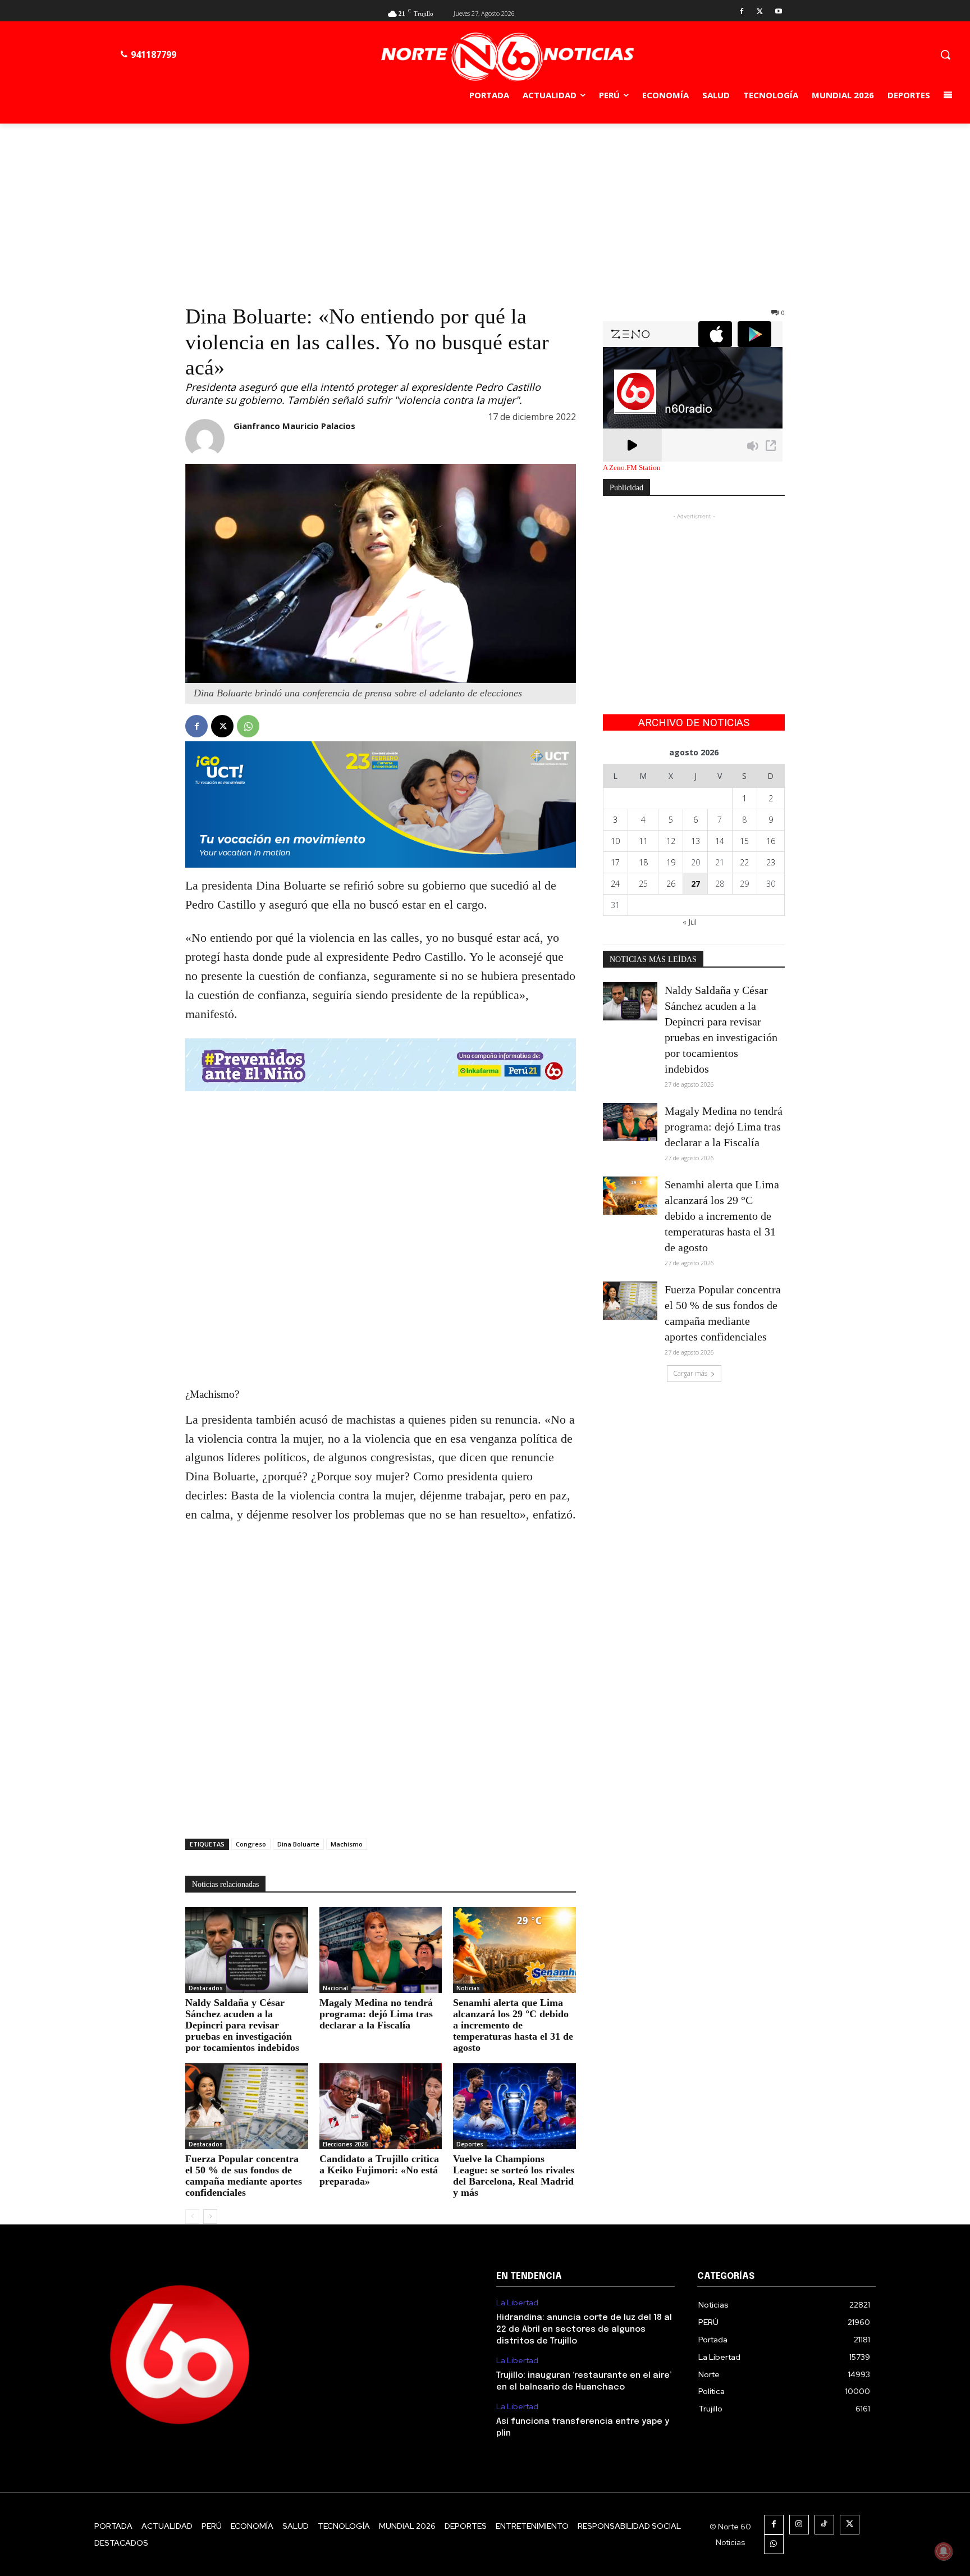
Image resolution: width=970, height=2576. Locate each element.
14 (720, 841)
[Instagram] (799, 2525)
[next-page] (210, 2217)
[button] (945, 54)
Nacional (335, 1988)
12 (671, 841)
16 (771, 841)
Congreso (251, 1844)
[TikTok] (824, 2525)
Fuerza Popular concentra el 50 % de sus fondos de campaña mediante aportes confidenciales (244, 2176)
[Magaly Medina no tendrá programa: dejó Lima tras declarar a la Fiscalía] (381, 1950)
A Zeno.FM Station (632, 468)
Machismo (347, 1844)
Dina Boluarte (298, 1844)
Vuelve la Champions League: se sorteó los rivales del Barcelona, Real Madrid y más (514, 2176)
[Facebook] (742, 12)
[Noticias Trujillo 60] (507, 57)
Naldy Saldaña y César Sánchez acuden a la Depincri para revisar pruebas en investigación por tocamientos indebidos (242, 2025)
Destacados (206, 1988)
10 (615, 841)
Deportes (470, 2144)
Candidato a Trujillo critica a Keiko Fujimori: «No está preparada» (379, 2170)
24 (615, 884)
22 (744, 862)
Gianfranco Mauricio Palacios (294, 426)
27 (696, 884)
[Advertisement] (485, 208)
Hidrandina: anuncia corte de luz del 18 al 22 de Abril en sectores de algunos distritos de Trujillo (584, 2329)
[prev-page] (192, 2217)
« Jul (690, 922)
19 (671, 862)
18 (643, 862)
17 (615, 862)
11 (643, 841)
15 (744, 841)
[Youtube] (778, 12)
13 (696, 841)
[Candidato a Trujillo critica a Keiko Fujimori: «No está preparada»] (381, 2106)
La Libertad (517, 2303)
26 (671, 884)
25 (643, 884)
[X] (760, 12)
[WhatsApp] (248, 726)
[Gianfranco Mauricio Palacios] (205, 439)
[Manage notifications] (944, 2551)
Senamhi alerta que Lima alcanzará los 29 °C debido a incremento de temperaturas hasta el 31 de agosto (513, 2025)
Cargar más (690, 1373)
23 (771, 862)
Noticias (468, 1988)
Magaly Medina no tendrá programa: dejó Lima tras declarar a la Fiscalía (376, 2014)
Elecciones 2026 (345, 2144)
